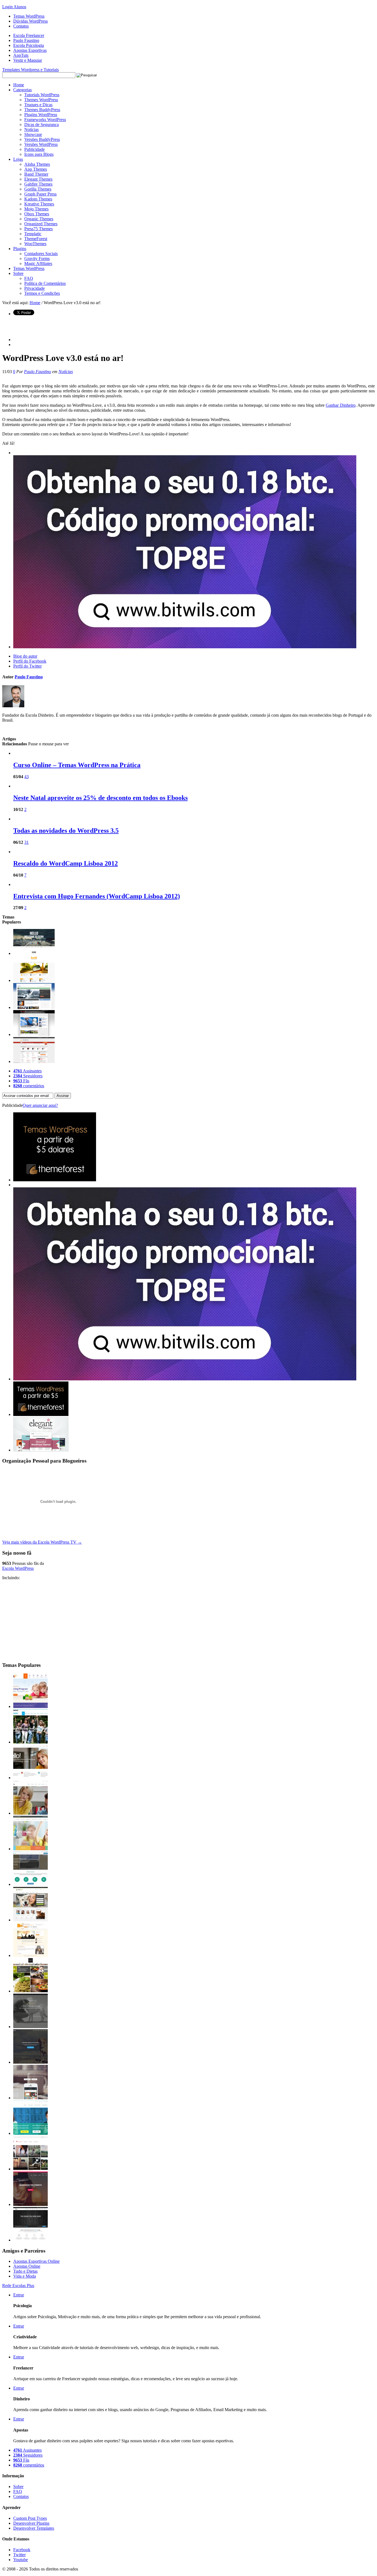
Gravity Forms (37, 259)
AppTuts (21, 55)
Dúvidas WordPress (30, 21)
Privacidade (34, 288)
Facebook (22, 2550)
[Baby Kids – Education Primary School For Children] (30, 1849)
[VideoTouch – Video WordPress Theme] (30, 2169)
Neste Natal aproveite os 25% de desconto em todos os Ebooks (100, 798)
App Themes (36, 169)
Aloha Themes (37, 164)
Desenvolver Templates (34, 2528)
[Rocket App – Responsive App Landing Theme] (30, 2098)
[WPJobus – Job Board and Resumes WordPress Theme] (30, 1884)
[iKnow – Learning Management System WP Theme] (30, 1742)
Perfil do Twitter (27, 666)
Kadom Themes (38, 199)
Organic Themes (39, 219)
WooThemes (35, 244)
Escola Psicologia (29, 45)
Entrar (19, 2295)
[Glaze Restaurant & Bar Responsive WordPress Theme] (30, 1991)
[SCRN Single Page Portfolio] (34, 953)
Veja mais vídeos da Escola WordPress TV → (42, 1542)
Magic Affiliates (38, 263)
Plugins (20, 249)
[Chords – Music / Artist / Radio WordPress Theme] (30, 2204)
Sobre (18, 273)
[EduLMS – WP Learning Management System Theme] (30, 1778)
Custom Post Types (30, 2518)
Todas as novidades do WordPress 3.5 (66, 831)
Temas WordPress (29, 16)
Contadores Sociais (41, 254)
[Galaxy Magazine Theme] (34, 1007)
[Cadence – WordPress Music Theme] (30, 1955)
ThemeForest (36, 239)
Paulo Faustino (26, 40)
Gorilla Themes (38, 189)
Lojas (18, 159)
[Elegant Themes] (41, 1450)
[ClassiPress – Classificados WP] (34, 1061)
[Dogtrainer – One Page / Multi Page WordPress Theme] (30, 2027)
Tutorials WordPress (42, 95)
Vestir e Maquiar (28, 60)
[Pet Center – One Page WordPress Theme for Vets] (30, 2062)
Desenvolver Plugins (31, 2523)
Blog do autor (25, 656)
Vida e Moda (25, 2276)
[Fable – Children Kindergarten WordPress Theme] (30, 1706)
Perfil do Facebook (30, 661)
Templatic (33, 234)
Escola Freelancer (29, 35)
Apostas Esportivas (30, 50)
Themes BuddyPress (42, 110)
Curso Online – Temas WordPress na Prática (77, 765)
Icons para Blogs (39, 154)
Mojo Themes (36, 209)
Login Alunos (14, 7)
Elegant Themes (38, 179)
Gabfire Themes (38, 184)
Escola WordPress (18, 1568)
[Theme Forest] (41, 1414)
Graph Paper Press (40, 194)
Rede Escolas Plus (18, 2286)
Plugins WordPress (41, 115)
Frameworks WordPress (45, 120)
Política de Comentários (45, 283)
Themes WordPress (41, 100)
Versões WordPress (41, 144)
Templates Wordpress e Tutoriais (30, 70)
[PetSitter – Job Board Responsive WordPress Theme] (30, 1920)
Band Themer (36, 174)
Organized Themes (41, 224)
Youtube (21, 2560)
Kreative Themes (39, 204)
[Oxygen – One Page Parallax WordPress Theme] (30, 2240)
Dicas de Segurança (42, 124)
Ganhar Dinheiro (341, 405)
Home (19, 85)
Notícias (31, 129)
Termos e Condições (42, 293)
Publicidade (34, 149)
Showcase (33, 134)
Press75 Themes (39, 229)
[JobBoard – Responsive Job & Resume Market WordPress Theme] (30, 2133)
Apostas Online (27, 2266)
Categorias (22, 90)
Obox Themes (37, 214)
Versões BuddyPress (42, 139)
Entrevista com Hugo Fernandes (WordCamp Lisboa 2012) (97, 896)
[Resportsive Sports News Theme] (34, 1034)
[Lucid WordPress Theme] (34, 980)
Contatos (21, 26)
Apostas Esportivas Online (36, 2261)
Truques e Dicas (38, 105)
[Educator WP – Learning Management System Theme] (30, 1813)
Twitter (19, 2555)
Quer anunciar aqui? (40, 1105)
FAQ (29, 278)
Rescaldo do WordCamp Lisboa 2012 (66, 863)
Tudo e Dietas (25, 2271)
